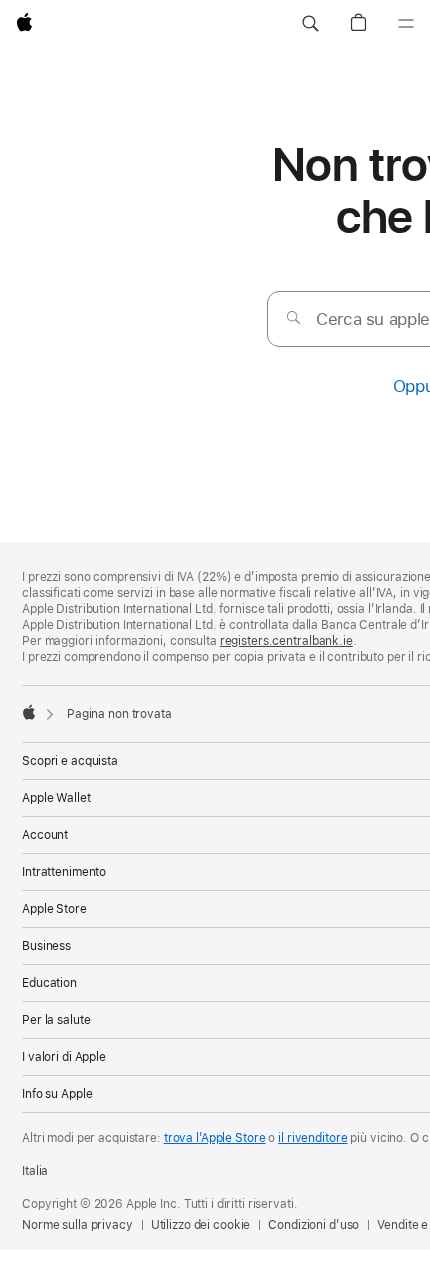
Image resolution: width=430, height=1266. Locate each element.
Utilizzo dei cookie (201, 1225)
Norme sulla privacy (77, 1225)
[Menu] (406, 24)
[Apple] (29, 712)
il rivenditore (312, 1138)
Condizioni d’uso (313, 1225)
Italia (35, 1171)
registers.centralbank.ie (286, 641)
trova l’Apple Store (215, 1138)
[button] (310, 24)
